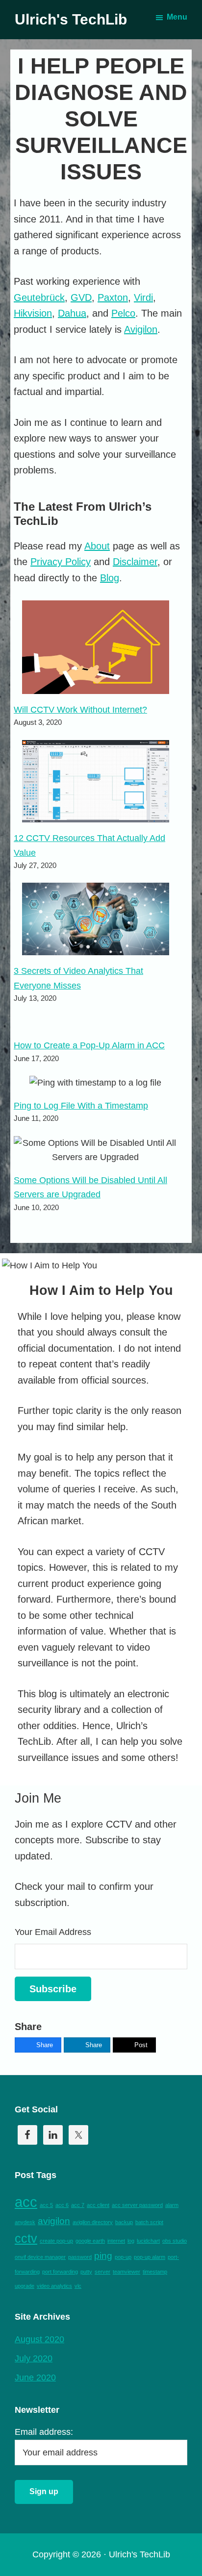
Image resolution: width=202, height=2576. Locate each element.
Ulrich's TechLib (71, 19)
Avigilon (141, 329)
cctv (26, 2239)
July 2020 (34, 2358)
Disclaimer (135, 562)
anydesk (25, 2222)
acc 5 (46, 2205)
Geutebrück (39, 297)
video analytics (54, 2286)
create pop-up (56, 2241)
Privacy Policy (61, 562)
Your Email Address (53, 1932)
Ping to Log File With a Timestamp (81, 1106)
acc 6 (62, 2205)
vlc (78, 2286)
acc (26, 2202)
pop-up (123, 2257)
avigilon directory (93, 2222)
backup (124, 2222)
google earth (90, 2241)
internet (116, 2241)
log (131, 2241)
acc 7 (78, 2205)
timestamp (155, 2272)
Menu (177, 17)
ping (103, 2256)
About (97, 546)
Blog (110, 578)
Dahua (72, 313)
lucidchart (148, 2241)
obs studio (175, 2241)
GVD (81, 297)
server (102, 2272)
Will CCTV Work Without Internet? (80, 710)
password (80, 2257)
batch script (149, 2222)
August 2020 (39, 2339)
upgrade (25, 2286)
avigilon (54, 2221)
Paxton (113, 297)
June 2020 (35, 2378)
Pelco (123, 313)
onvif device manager (40, 2257)
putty (86, 2272)
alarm (172, 2205)
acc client (98, 2205)
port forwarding (60, 2272)
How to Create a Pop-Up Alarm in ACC (89, 1045)
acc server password (137, 2205)
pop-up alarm (150, 2257)
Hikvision (33, 313)
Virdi (143, 297)
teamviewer (126, 2272)
